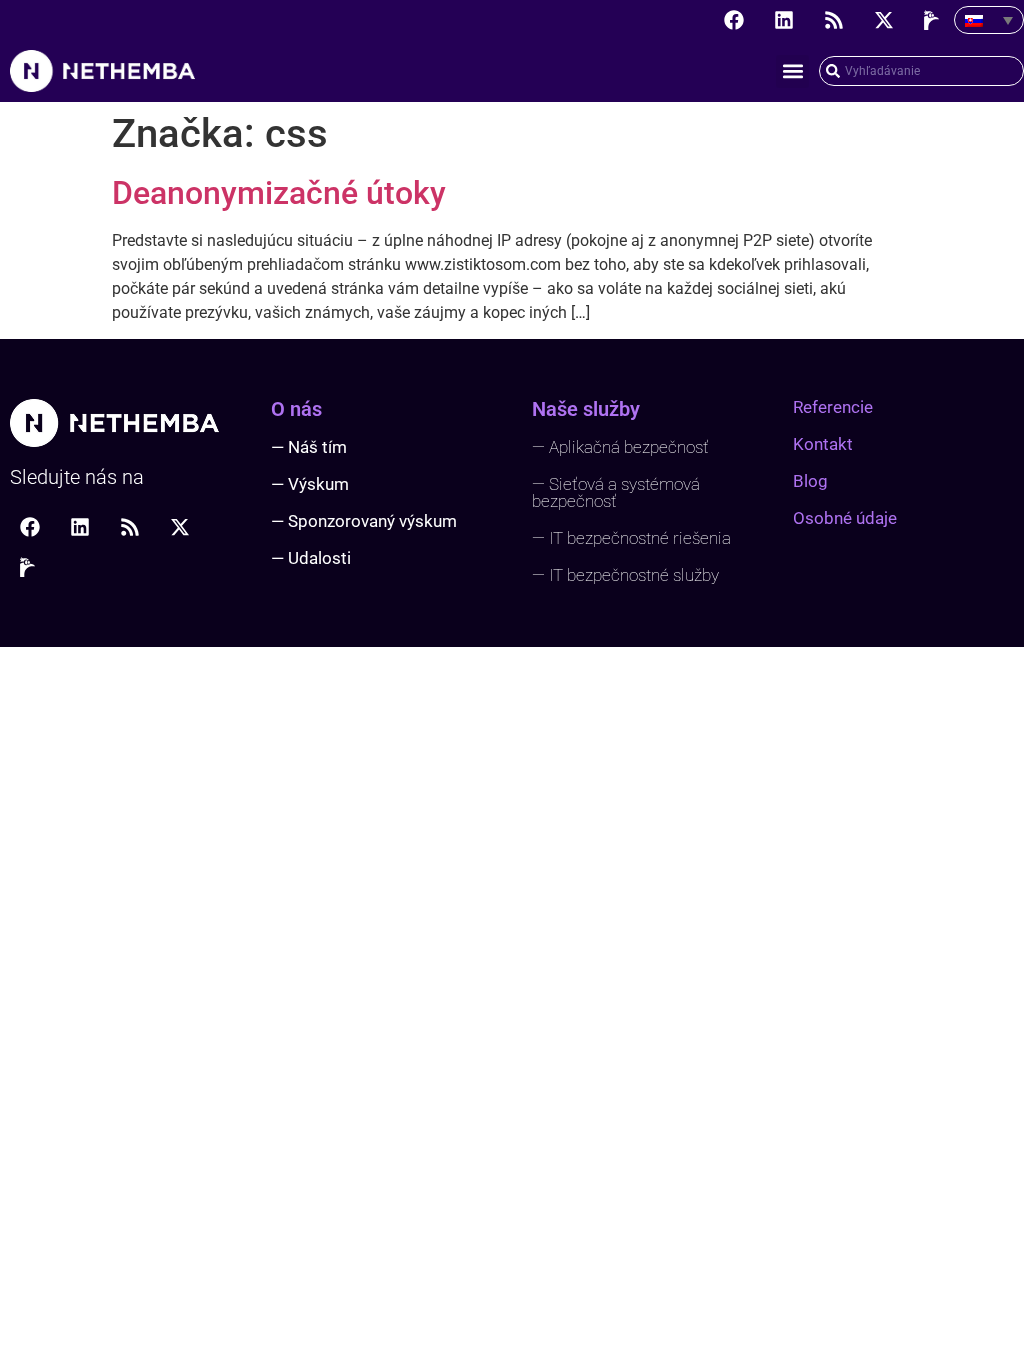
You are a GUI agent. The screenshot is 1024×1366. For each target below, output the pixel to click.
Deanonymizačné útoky (279, 193)
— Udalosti (311, 558)
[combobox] (921, 71)
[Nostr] (934, 20)
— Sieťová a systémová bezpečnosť (616, 492)
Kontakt (823, 444)
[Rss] (834, 20)
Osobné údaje (845, 518)
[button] (792, 71)
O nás (296, 409)
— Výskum (310, 484)
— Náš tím (309, 447)
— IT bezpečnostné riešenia (631, 538)
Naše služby (586, 409)
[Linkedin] (784, 20)
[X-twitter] (884, 20)
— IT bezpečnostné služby (625, 575)
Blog (810, 481)
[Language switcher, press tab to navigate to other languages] (989, 20)
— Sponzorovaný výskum (364, 521)
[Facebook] (734, 20)
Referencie (833, 407)
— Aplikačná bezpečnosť (620, 447)
